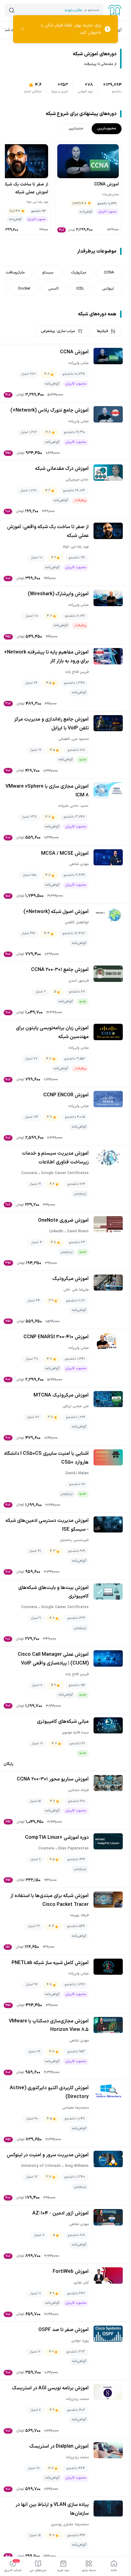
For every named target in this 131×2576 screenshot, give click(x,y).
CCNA (109, 272)
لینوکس (108, 288)
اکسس (53, 288)
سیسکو (48, 272)
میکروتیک (79, 272)
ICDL (80, 288)
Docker (24, 288)
